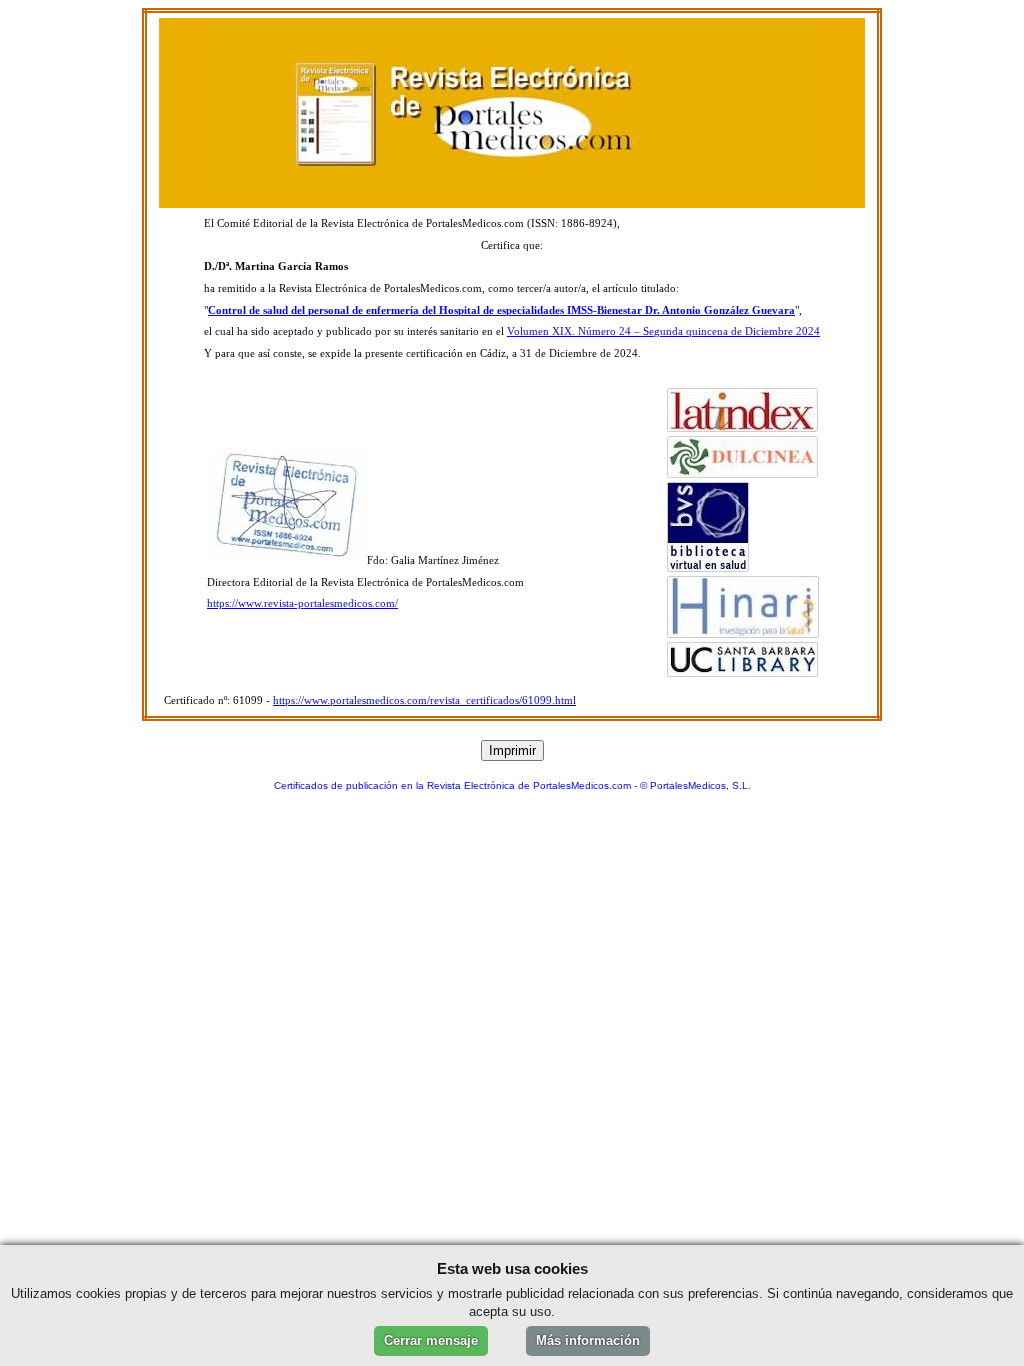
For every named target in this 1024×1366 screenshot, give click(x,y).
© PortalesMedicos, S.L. (695, 785)
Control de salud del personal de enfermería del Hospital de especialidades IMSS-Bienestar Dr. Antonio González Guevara (501, 310)
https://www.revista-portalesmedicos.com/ (302, 603)
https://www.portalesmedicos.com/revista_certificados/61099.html (424, 700)
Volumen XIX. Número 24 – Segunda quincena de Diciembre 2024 (663, 331)
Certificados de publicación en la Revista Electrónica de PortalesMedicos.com (452, 785)
